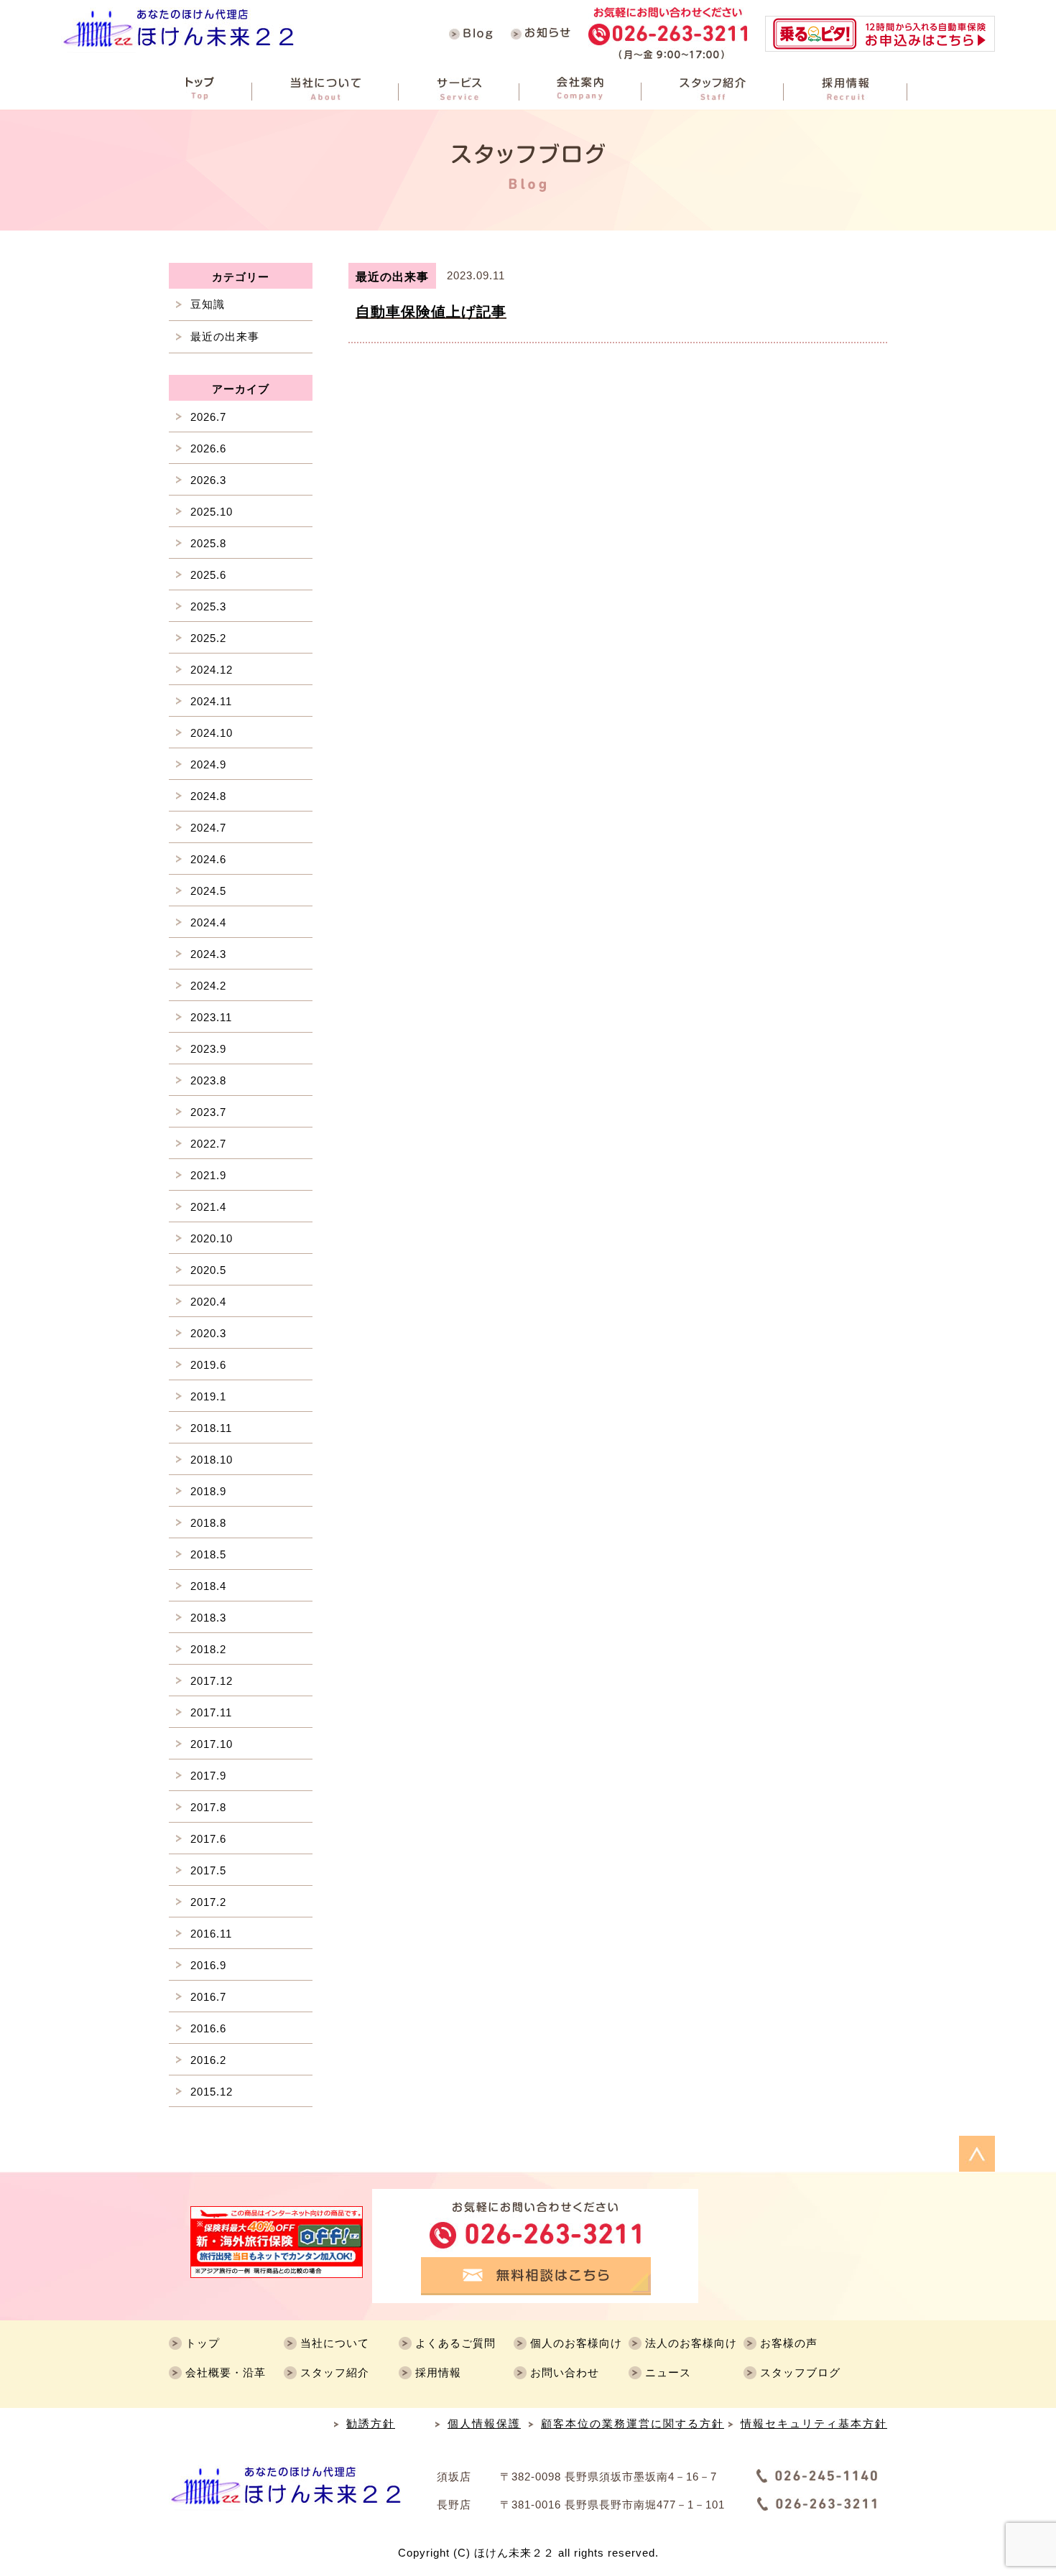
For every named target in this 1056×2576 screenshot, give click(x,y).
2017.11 (211, 1712)
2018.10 (212, 1460)
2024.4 (208, 922)
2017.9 (208, 1776)
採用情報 (438, 2372)
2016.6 (208, 2028)
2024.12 (212, 670)
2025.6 (208, 575)
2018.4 (208, 1586)
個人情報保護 (484, 2423)
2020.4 (208, 1302)
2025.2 (208, 638)
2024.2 (208, 986)
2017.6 (208, 1839)
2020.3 (208, 1333)
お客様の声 (789, 2343)
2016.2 (208, 2060)
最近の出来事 (225, 336)
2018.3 (208, 1618)
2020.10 (212, 1238)
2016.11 (211, 1934)
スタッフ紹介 (335, 2372)
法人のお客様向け (691, 2343)
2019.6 (208, 1365)
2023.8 (208, 1080)
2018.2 (208, 1649)
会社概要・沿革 (226, 2372)
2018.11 (211, 1428)
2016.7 (208, 1997)
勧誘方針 (371, 2423)
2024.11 (211, 701)
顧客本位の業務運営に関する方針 (633, 2423)
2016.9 (208, 1965)
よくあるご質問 (455, 2343)
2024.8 (208, 796)
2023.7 (208, 1112)
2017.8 (208, 1807)
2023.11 (211, 1017)
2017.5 (208, 1870)
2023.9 (208, 1049)
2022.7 (208, 1144)
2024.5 (208, 891)
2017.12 (212, 1681)
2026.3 (208, 480)
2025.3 (208, 606)
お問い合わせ (565, 2372)
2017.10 (212, 1744)
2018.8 (208, 1523)
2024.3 (208, 954)
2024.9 (208, 764)
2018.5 (208, 1554)
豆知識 (208, 304)
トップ (203, 2343)
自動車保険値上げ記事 (431, 312)
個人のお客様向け (576, 2343)
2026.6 (208, 448)
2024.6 (208, 859)
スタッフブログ (800, 2372)
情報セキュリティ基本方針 (814, 2423)
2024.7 (208, 828)
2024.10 (212, 733)
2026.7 (208, 417)
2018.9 (208, 1491)
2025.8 (208, 543)
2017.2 (208, 1902)
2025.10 (212, 512)
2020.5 (208, 1270)
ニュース (668, 2372)
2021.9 (208, 1175)
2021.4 (208, 1207)
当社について (335, 2343)
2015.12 (212, 2092)
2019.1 (208, 1396)
